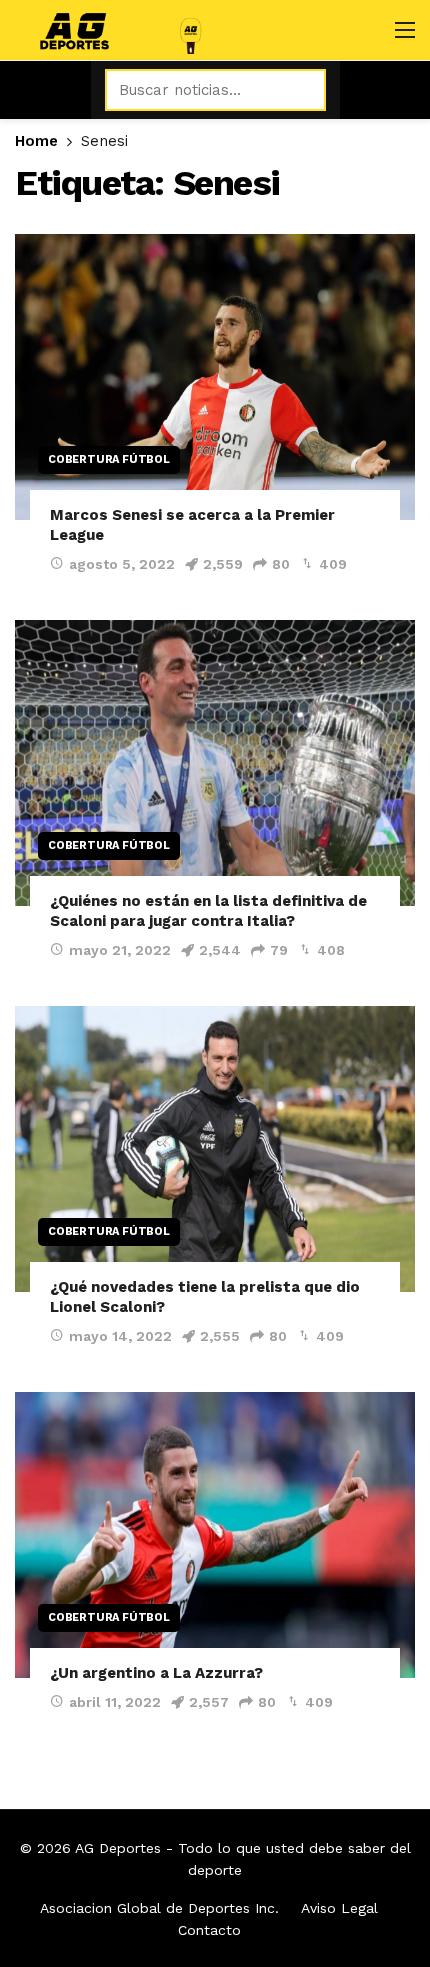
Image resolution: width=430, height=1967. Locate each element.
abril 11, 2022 (115, 1702)
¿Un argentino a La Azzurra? (156, 1673)
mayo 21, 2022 (120, 950)
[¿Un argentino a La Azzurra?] (215, 1535)
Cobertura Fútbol (109, 459)
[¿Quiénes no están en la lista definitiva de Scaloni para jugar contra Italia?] (215, 763)
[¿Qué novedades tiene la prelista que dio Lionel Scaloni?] (215, 1149)
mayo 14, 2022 (120, 1336)
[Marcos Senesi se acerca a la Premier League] (215, 377)
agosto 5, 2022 (122, 564)
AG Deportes (118, 1848)
